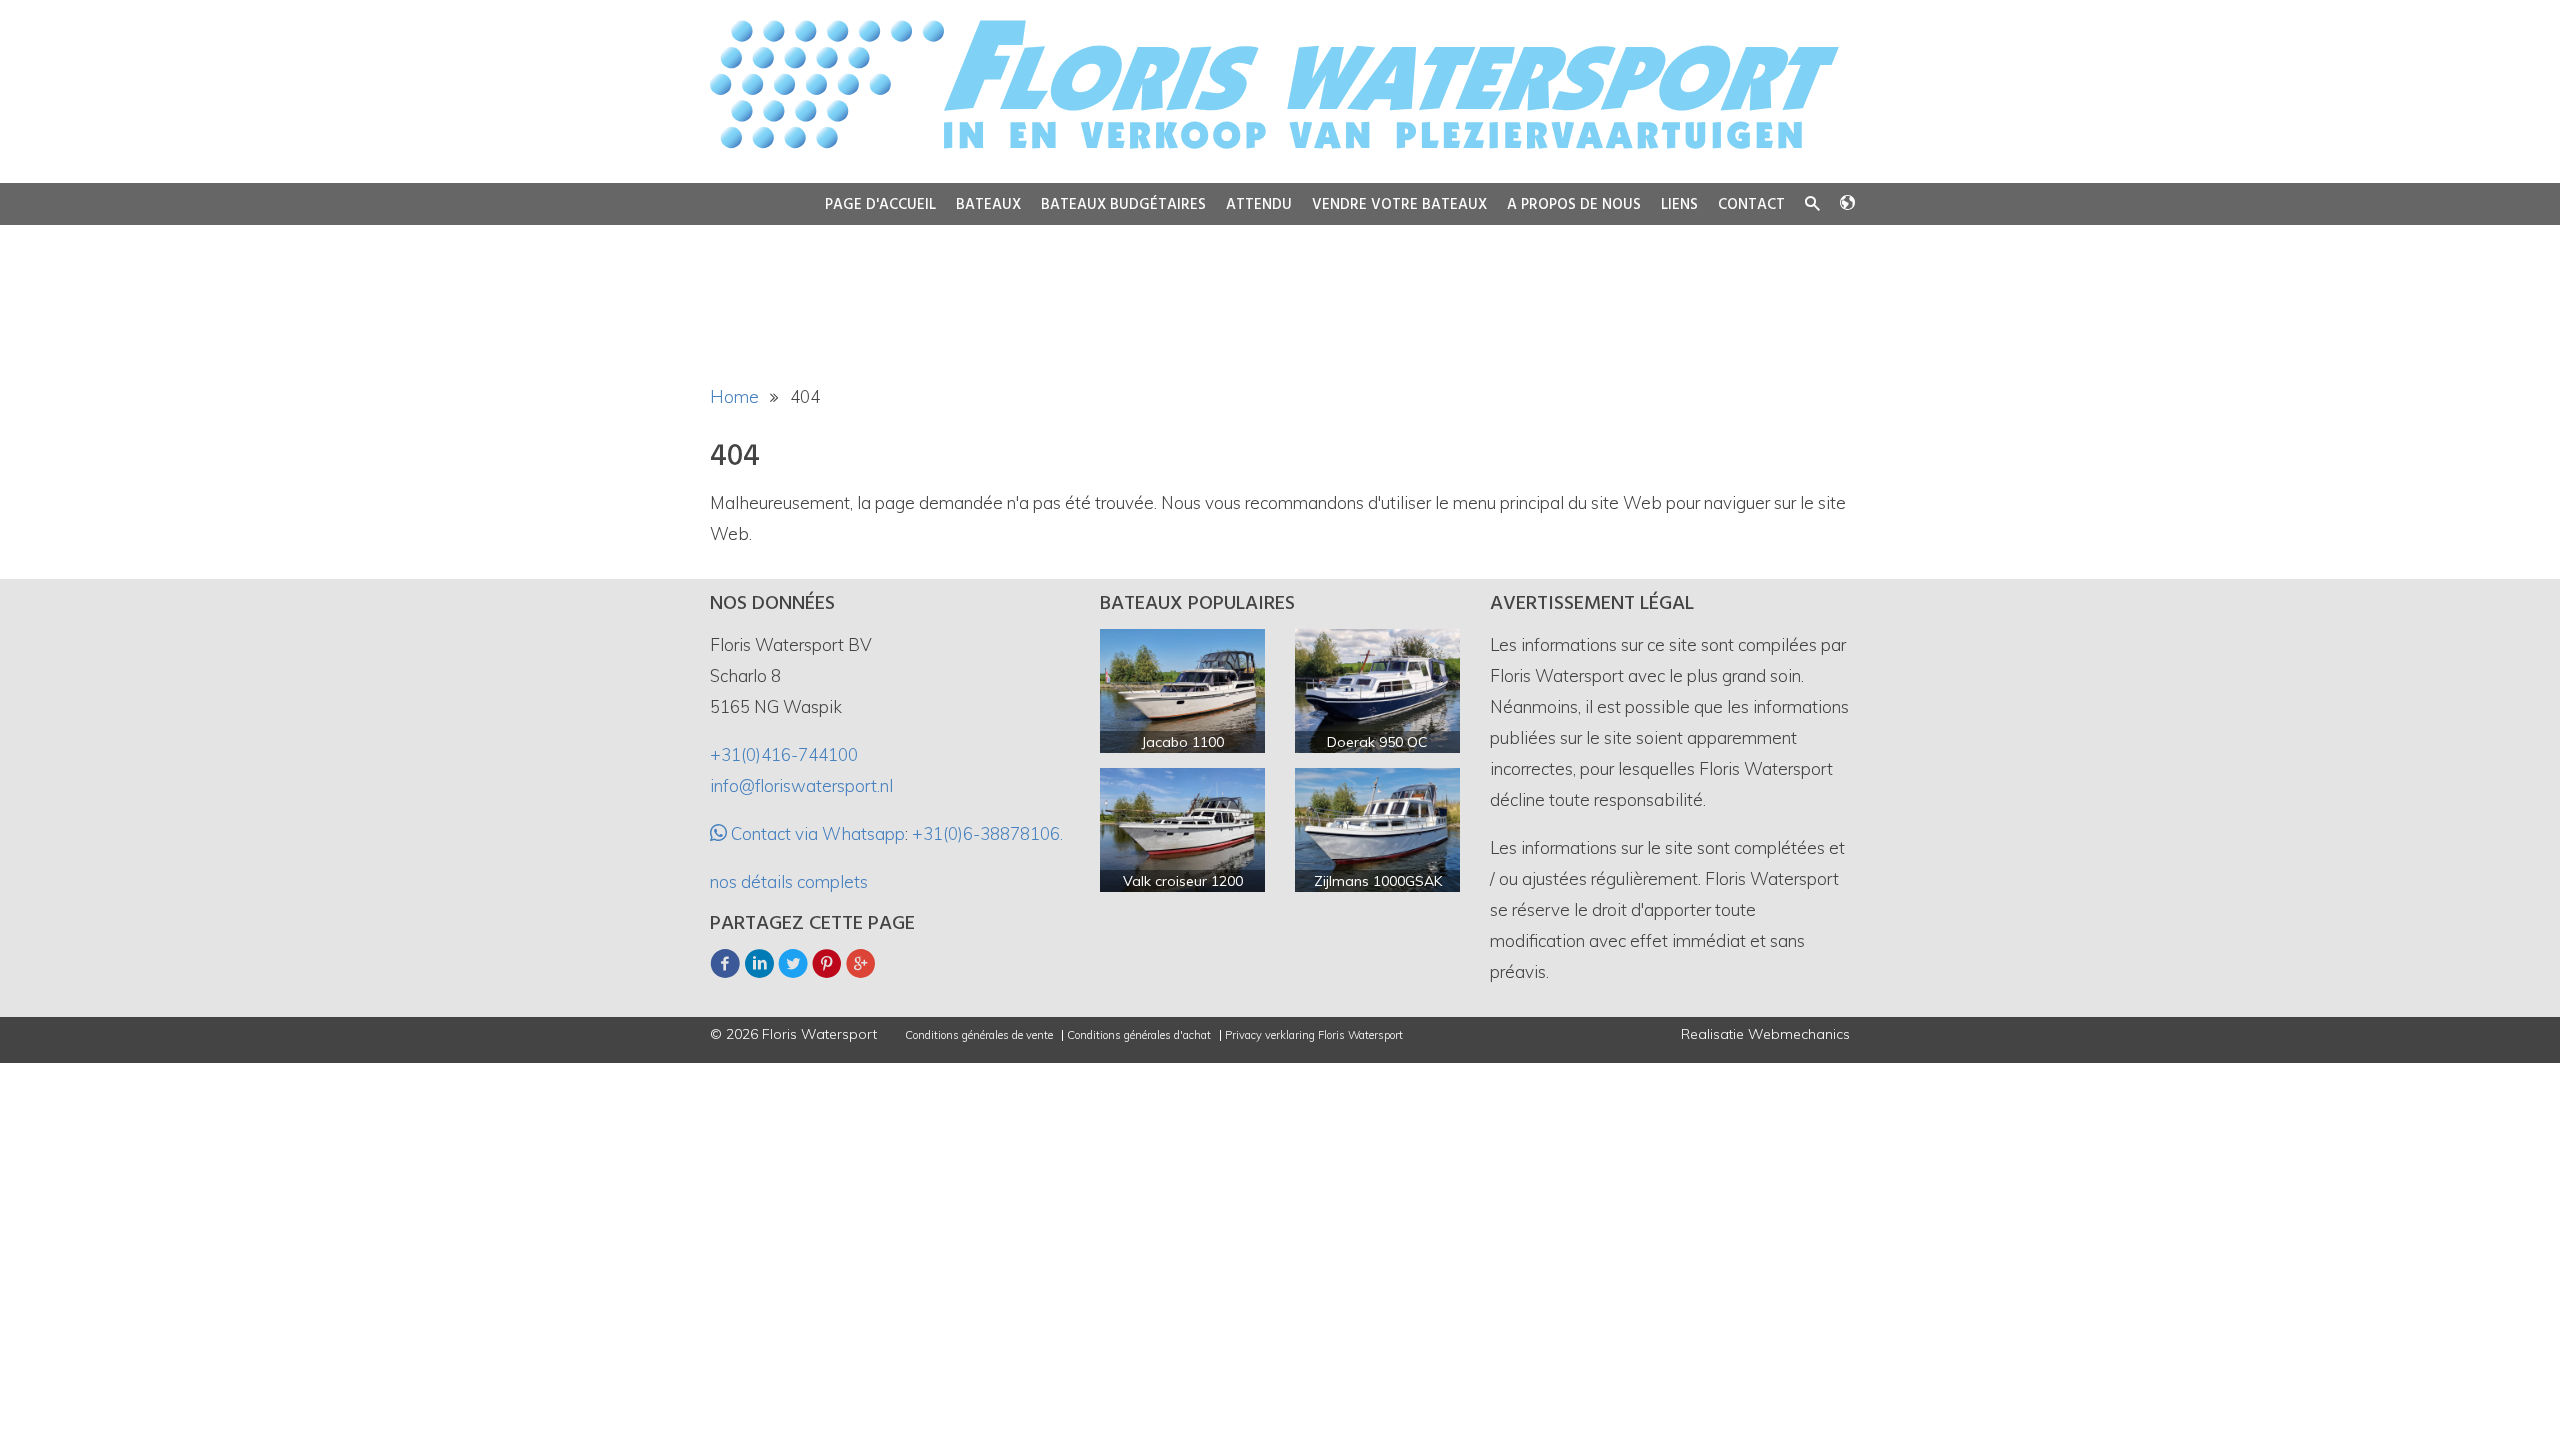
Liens (1679, 205)
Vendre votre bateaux (1399, 205)
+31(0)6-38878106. (987, 833)
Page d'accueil (880, 205)
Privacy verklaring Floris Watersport (1314, 1035)
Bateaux (988, 205)
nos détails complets (789, 881)
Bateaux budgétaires (1123, 205)
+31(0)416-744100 (784, 754)
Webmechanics (1799, 1034)
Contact (1751, 205)
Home (734, 396)
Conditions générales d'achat (1139, 1035)
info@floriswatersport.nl (801, 785)
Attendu (1259, 205)
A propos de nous (1574, 205)
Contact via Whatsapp (816, 833)
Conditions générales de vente (979, 1035)
